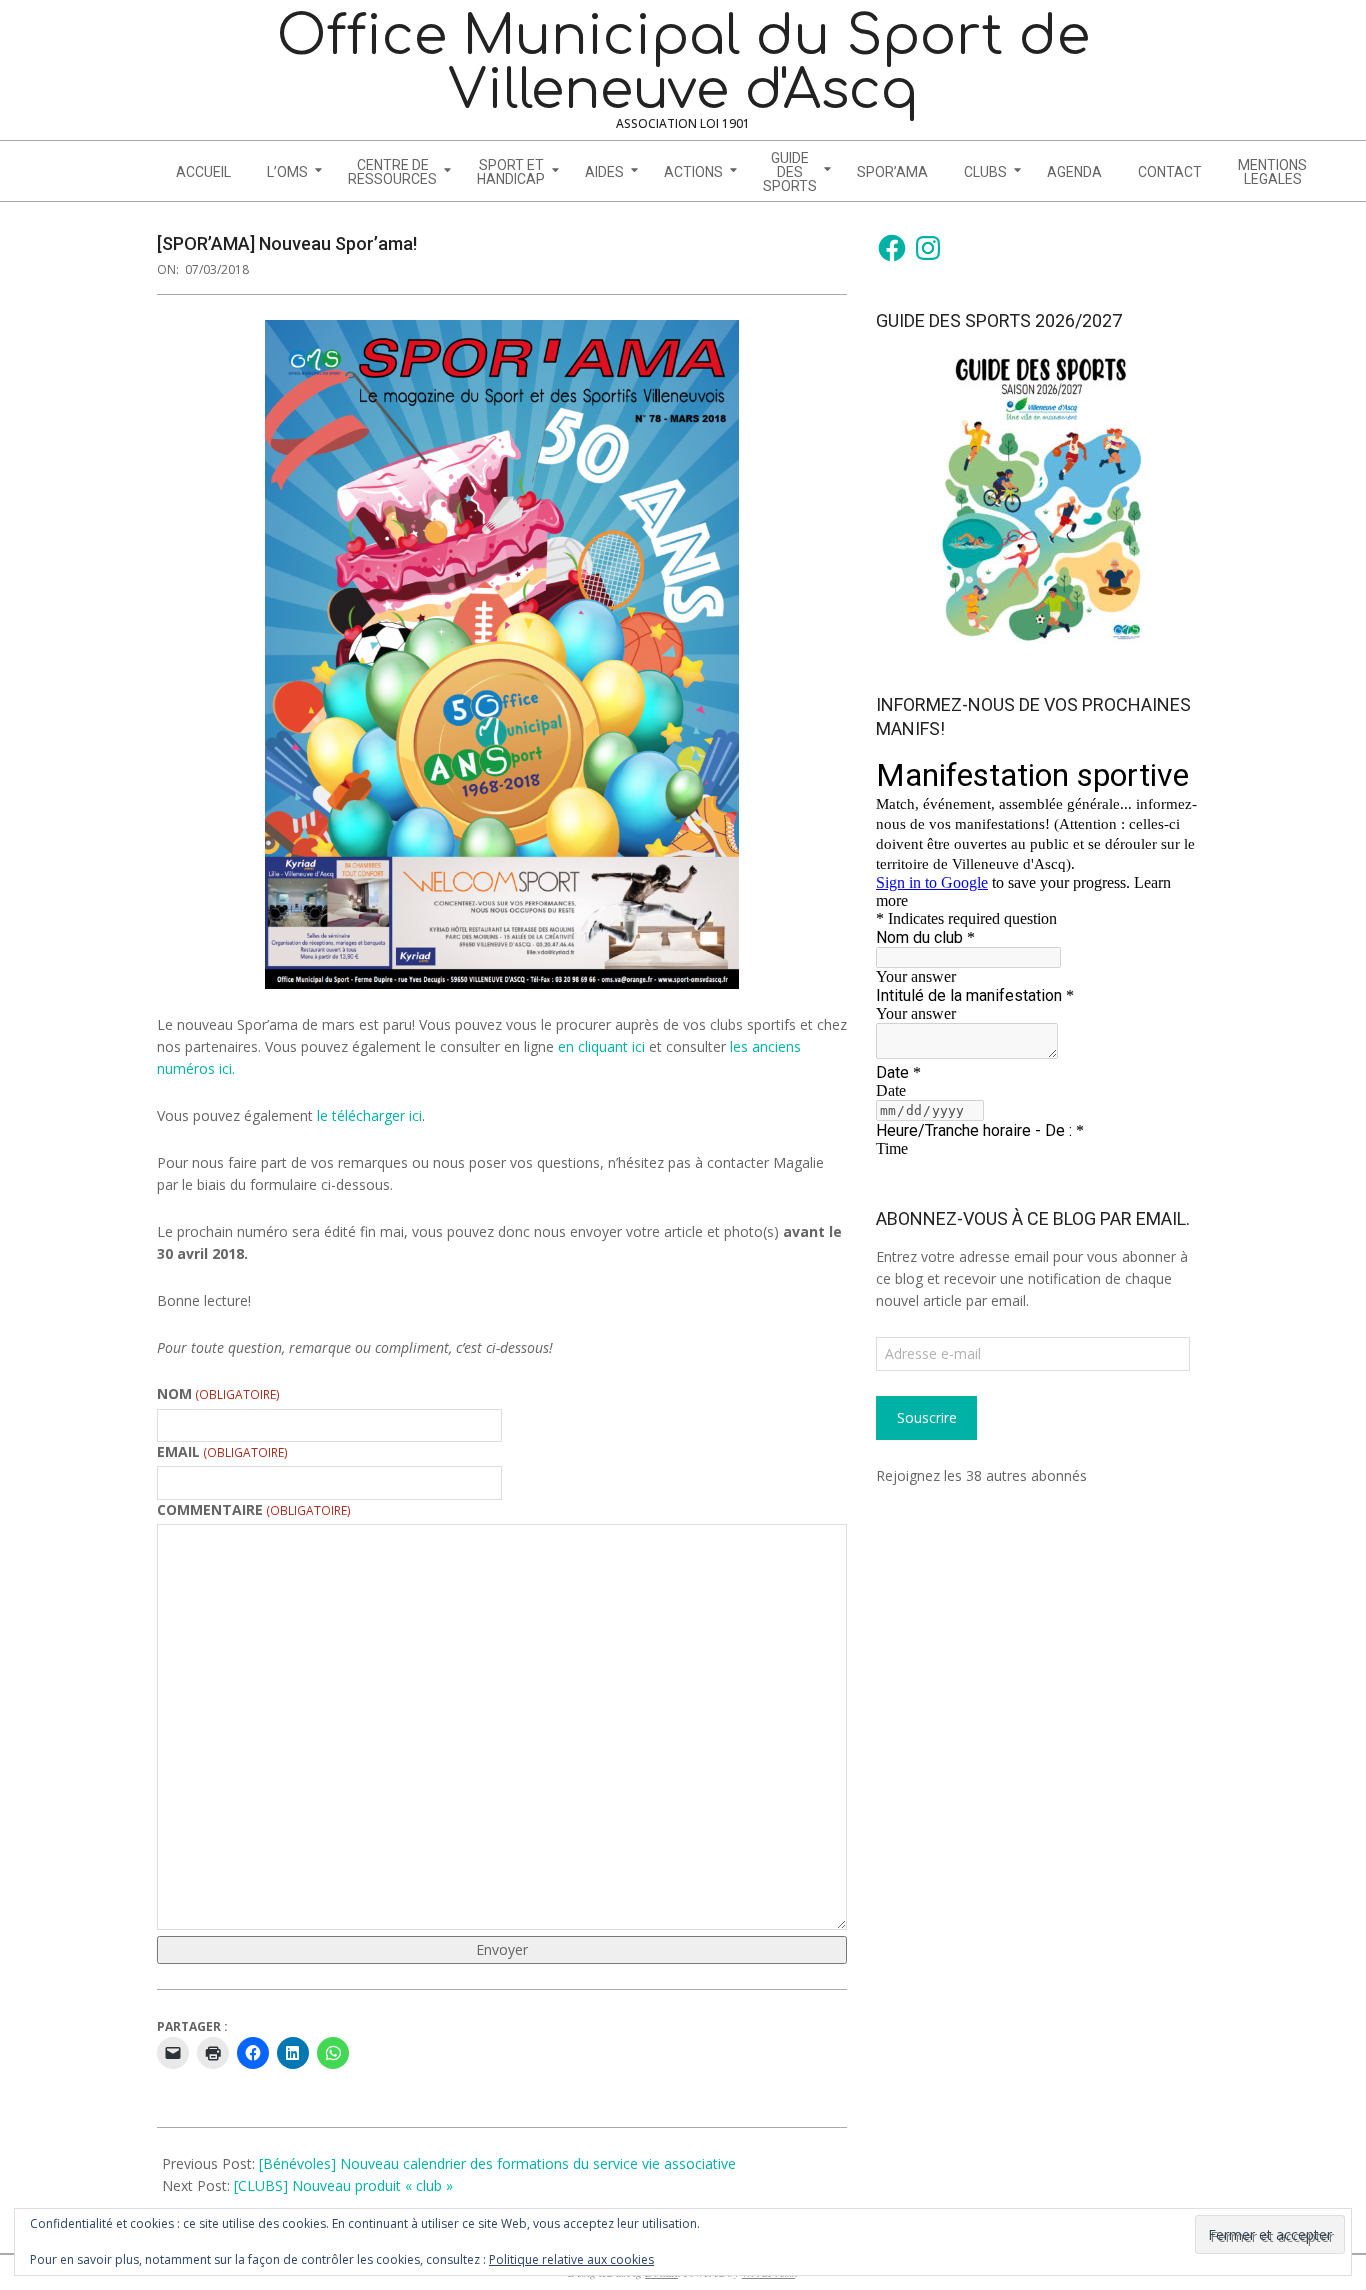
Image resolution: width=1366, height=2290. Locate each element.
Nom (218, 1393)
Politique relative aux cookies (571, 2259)
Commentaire (254, 1509)
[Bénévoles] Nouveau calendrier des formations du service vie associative (497, 2163)
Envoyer (502, 1949)
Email (222, 1451)
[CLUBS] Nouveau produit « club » (343, 2185)
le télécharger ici (369, 1115)
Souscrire (927, 1417)
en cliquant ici (603, 1046)
